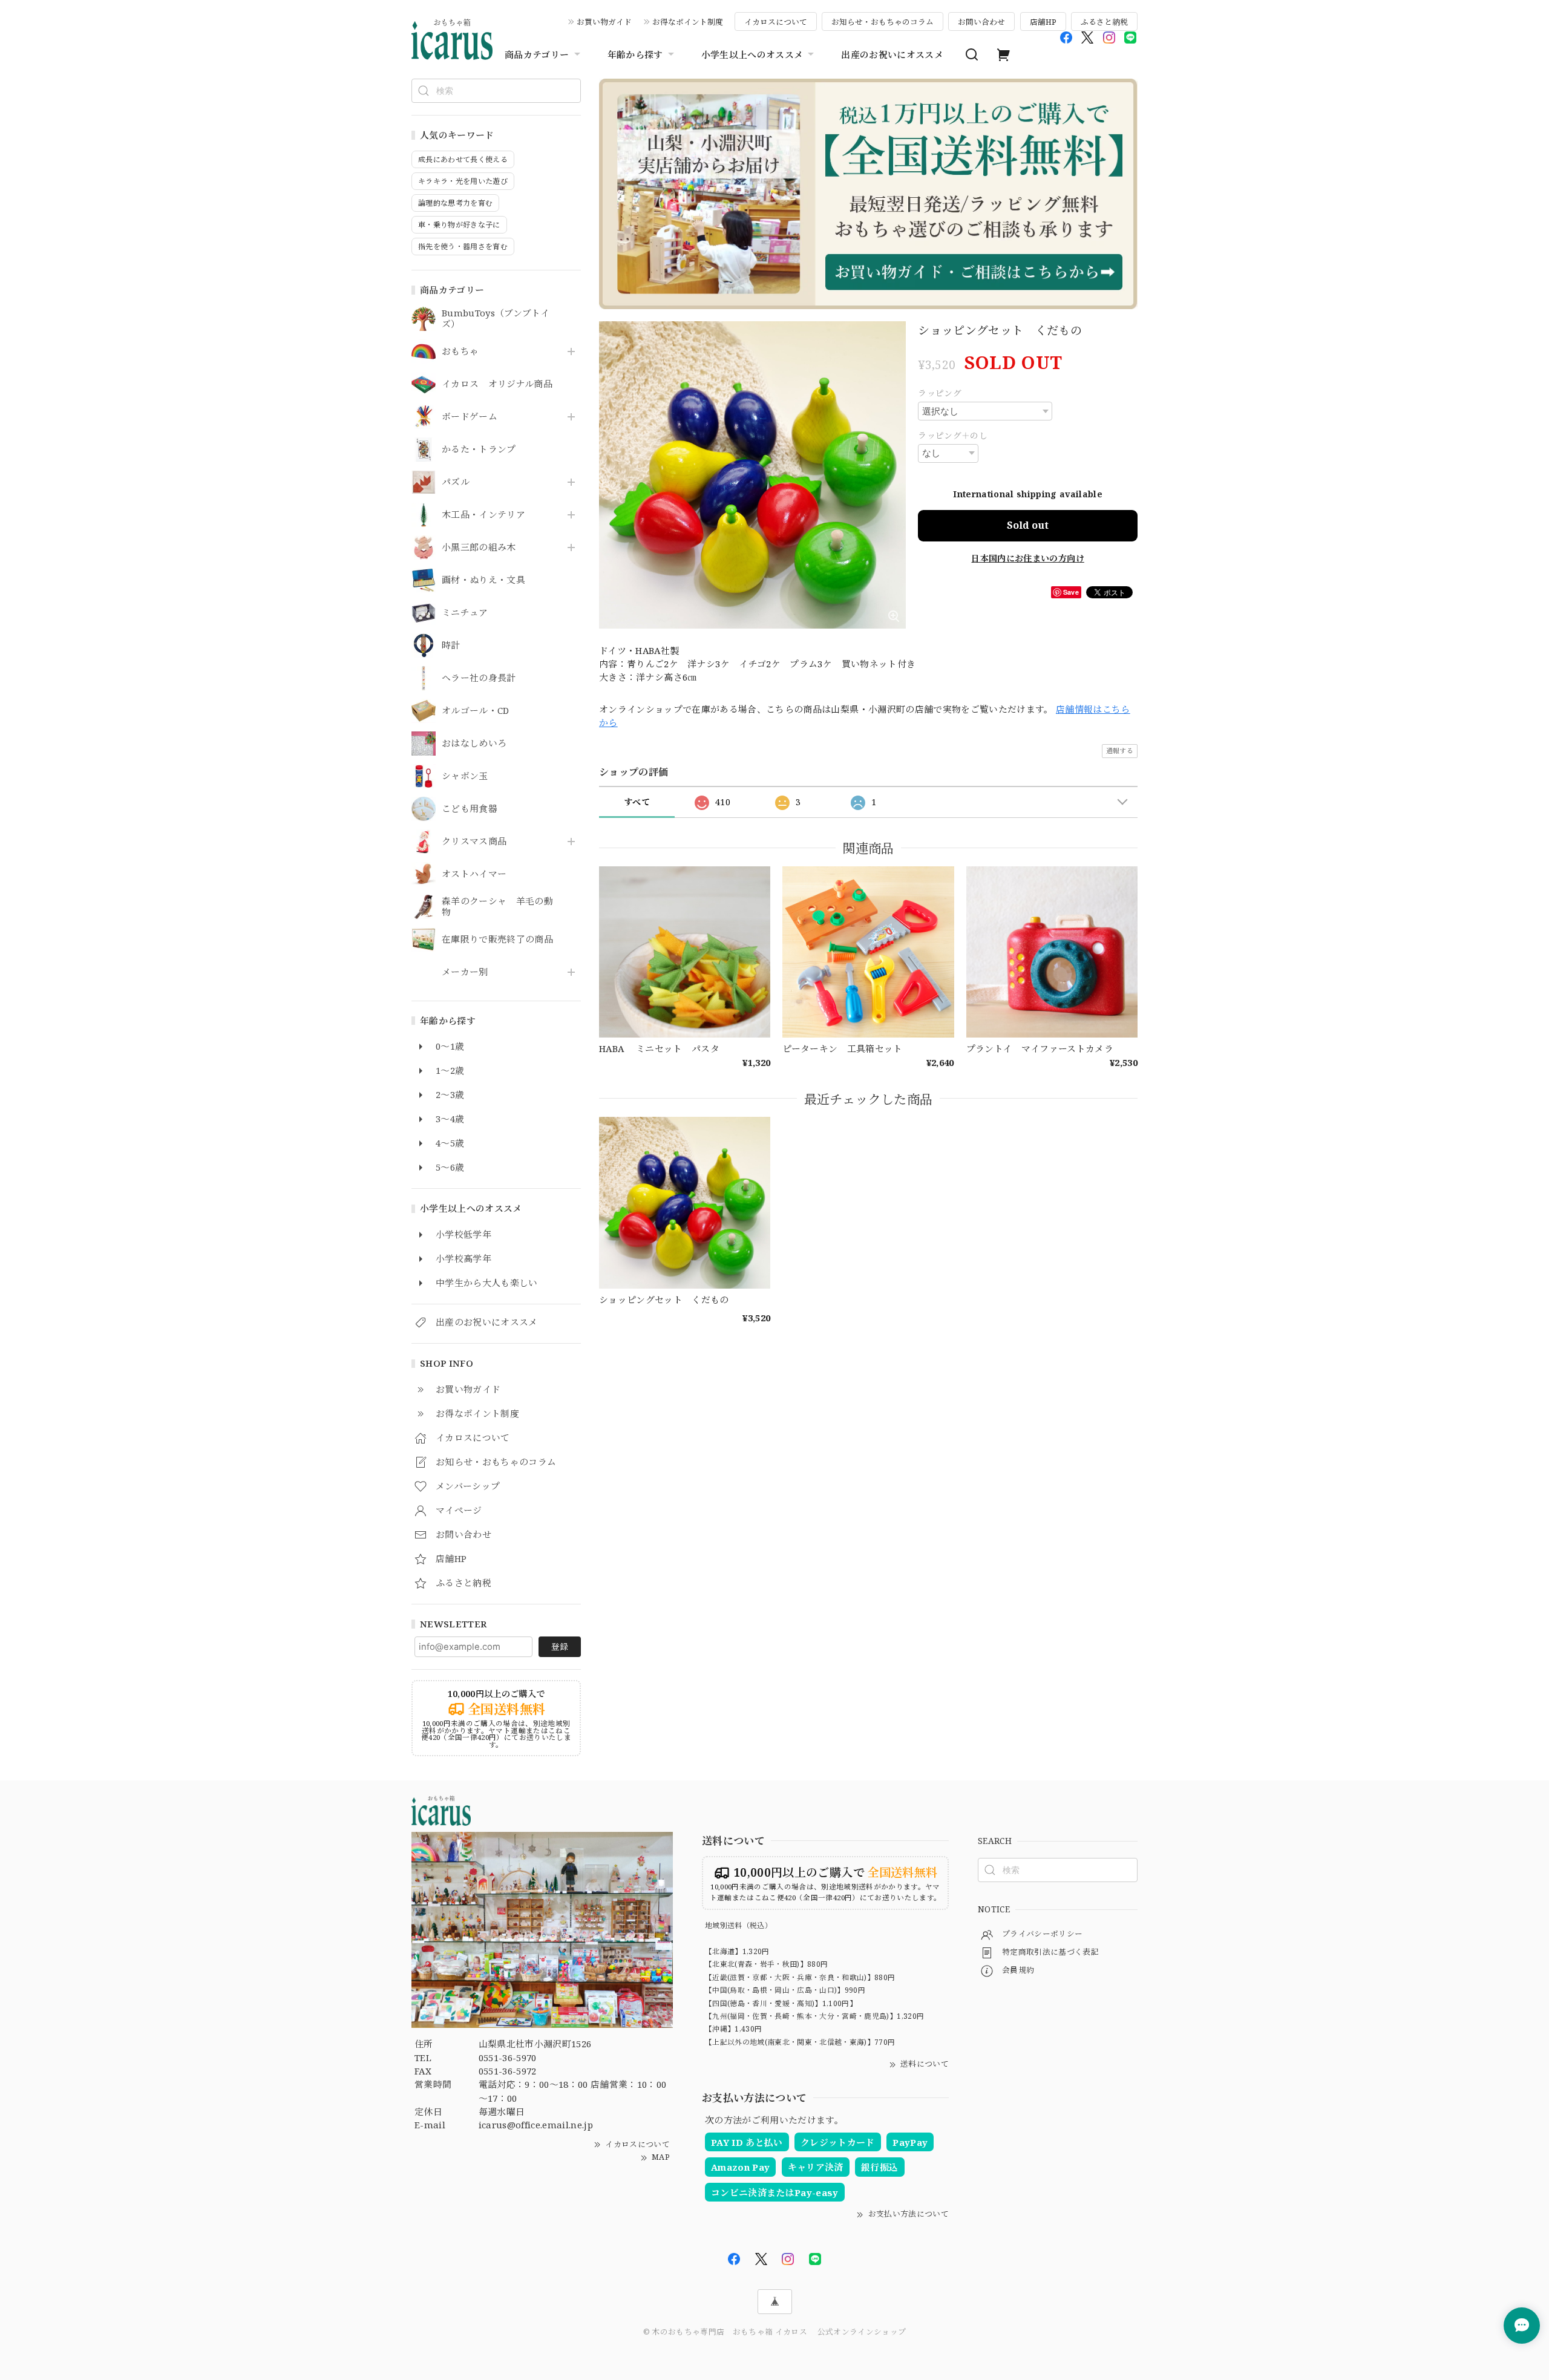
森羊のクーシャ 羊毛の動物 (497, 907)
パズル (456, 482)
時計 (451, 646)
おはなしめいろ (474, 744)
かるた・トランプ (479, 450)
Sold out (1028, 525)
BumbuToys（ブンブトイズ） (496, 319)
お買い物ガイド (604, 22)
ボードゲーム (470, 417)
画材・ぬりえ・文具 (483, 580)
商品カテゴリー (537, 54)
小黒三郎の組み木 (479, 548)
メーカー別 (465, 972)
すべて (637, 802)
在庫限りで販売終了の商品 (497, 940)
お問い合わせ (981, 22)
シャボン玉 (465, 776)
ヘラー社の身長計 (479, 678)
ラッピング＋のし (953, 435)
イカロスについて (776, 22)
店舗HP (1043, 22)
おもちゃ (460, 351)
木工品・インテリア (483, 515)
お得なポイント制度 (688, 22)
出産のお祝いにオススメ (892, 54)
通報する (1120, 750)
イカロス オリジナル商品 (497, 384)
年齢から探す (635, 54)
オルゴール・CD (476, 711)
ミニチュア (465, 613)
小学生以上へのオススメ (752, 54)
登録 (560, 1646)
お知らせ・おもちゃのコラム (883, 22)
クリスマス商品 (474, 842)
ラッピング (940, 393)
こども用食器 (470, 809)
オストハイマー (474, 874)
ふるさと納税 (1104, 22)
